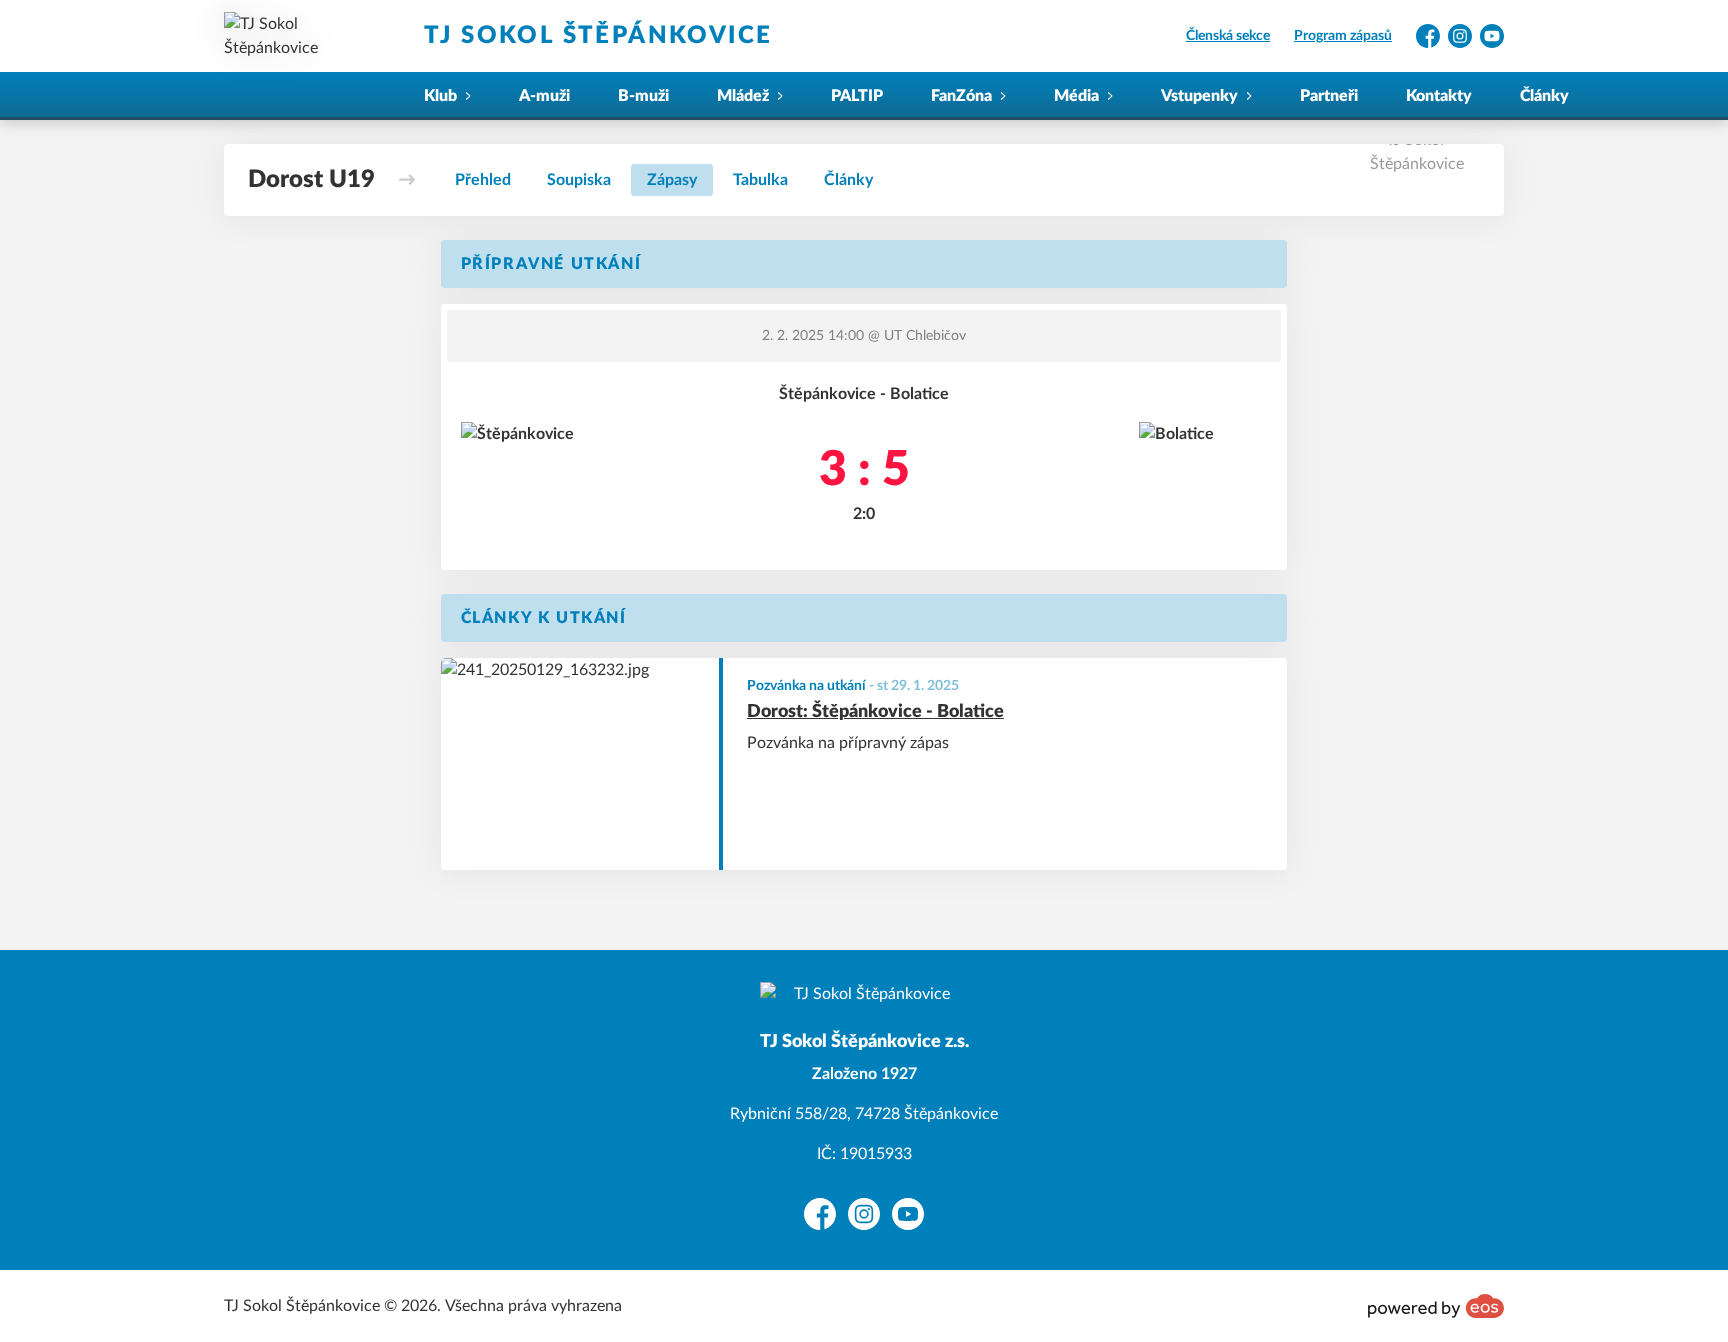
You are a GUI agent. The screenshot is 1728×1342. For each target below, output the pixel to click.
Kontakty (1439, 96)
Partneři (1329, 96)
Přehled (483, 180)
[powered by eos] (1436, 1306)
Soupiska (579, 180)
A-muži (544, 96)
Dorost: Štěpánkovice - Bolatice (875, 712)
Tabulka (760, 180)
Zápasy (672, 180)
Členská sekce (1228, 36)
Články (1544, 96)
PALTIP (857, 96)
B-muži (643, 96)
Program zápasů (1343, 36)
